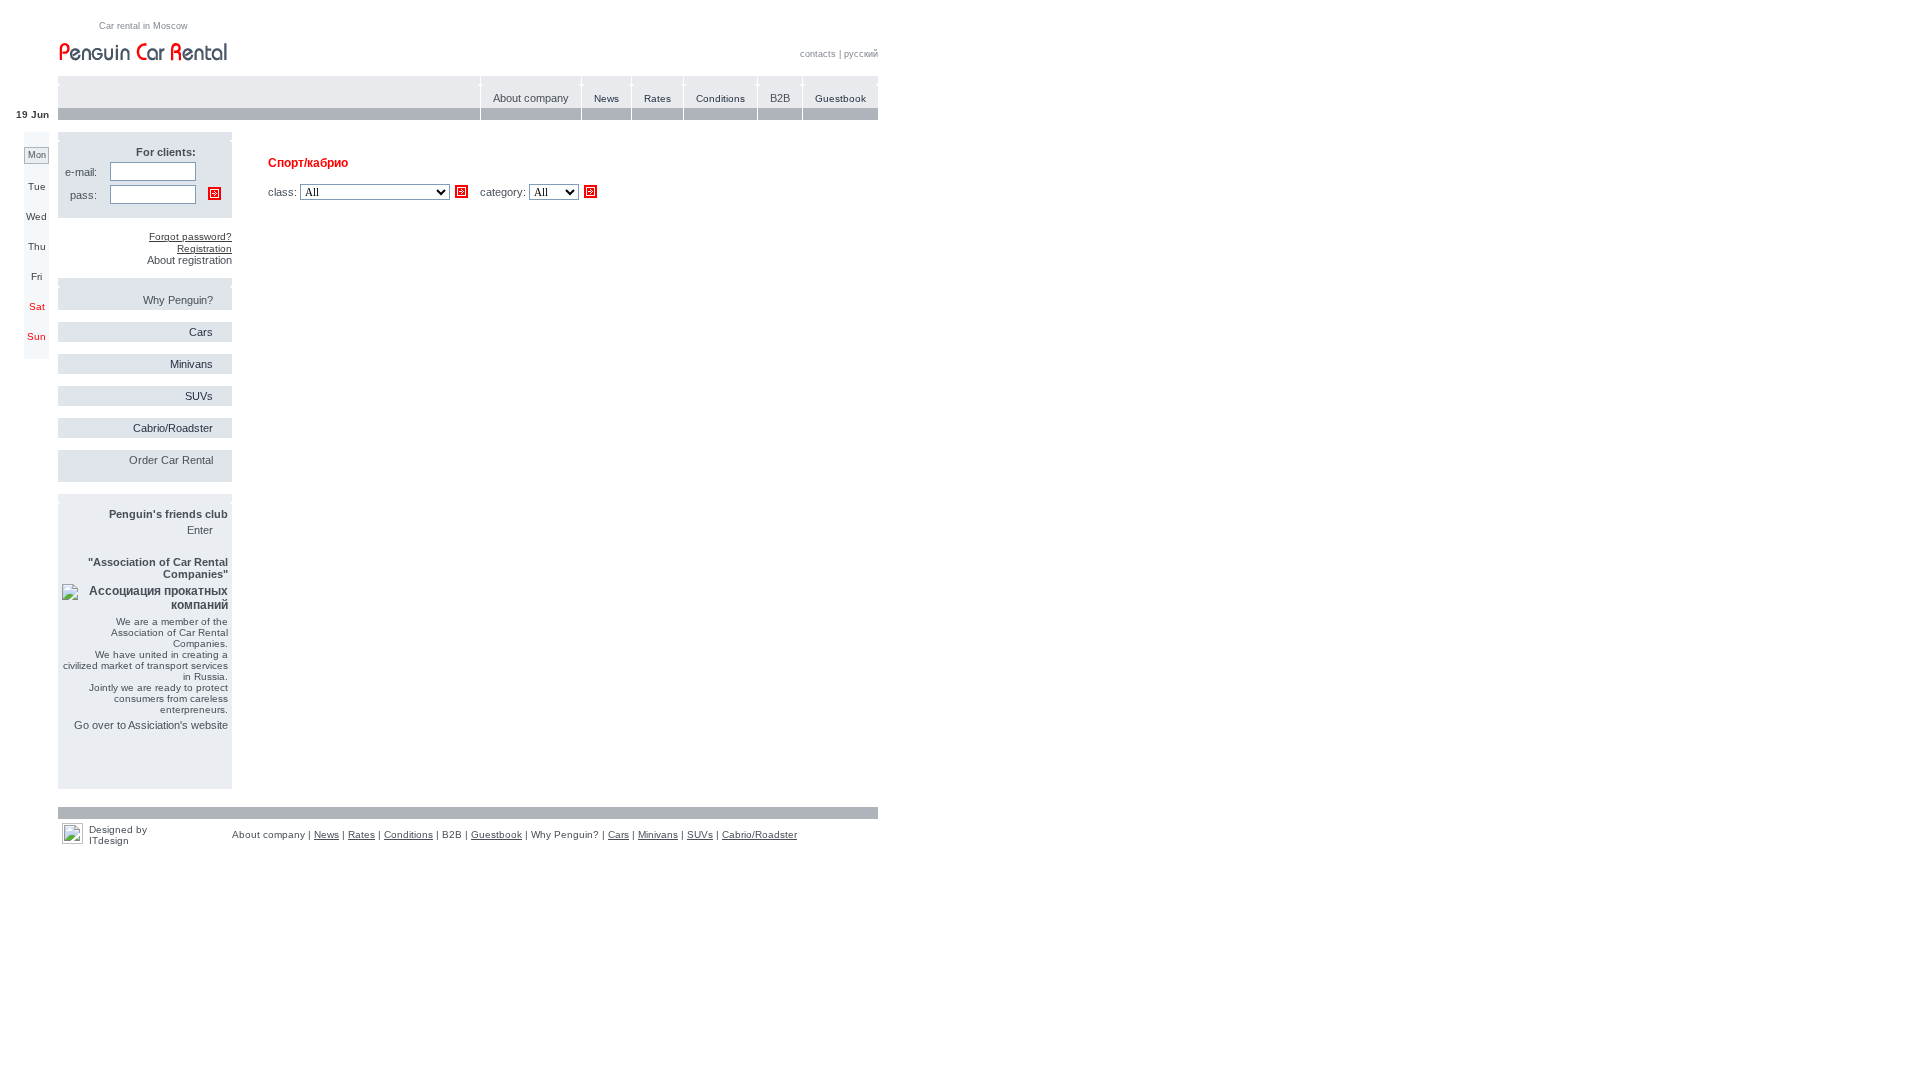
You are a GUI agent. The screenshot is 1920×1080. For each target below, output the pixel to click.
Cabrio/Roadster (173, 428)
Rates (657, 98)
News (606, 98)
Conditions (720, 98)
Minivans (191, 364)
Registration (204, 248)
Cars (201, 332)
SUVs (199, 396)
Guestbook (840, 98)
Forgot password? (190, 236)
